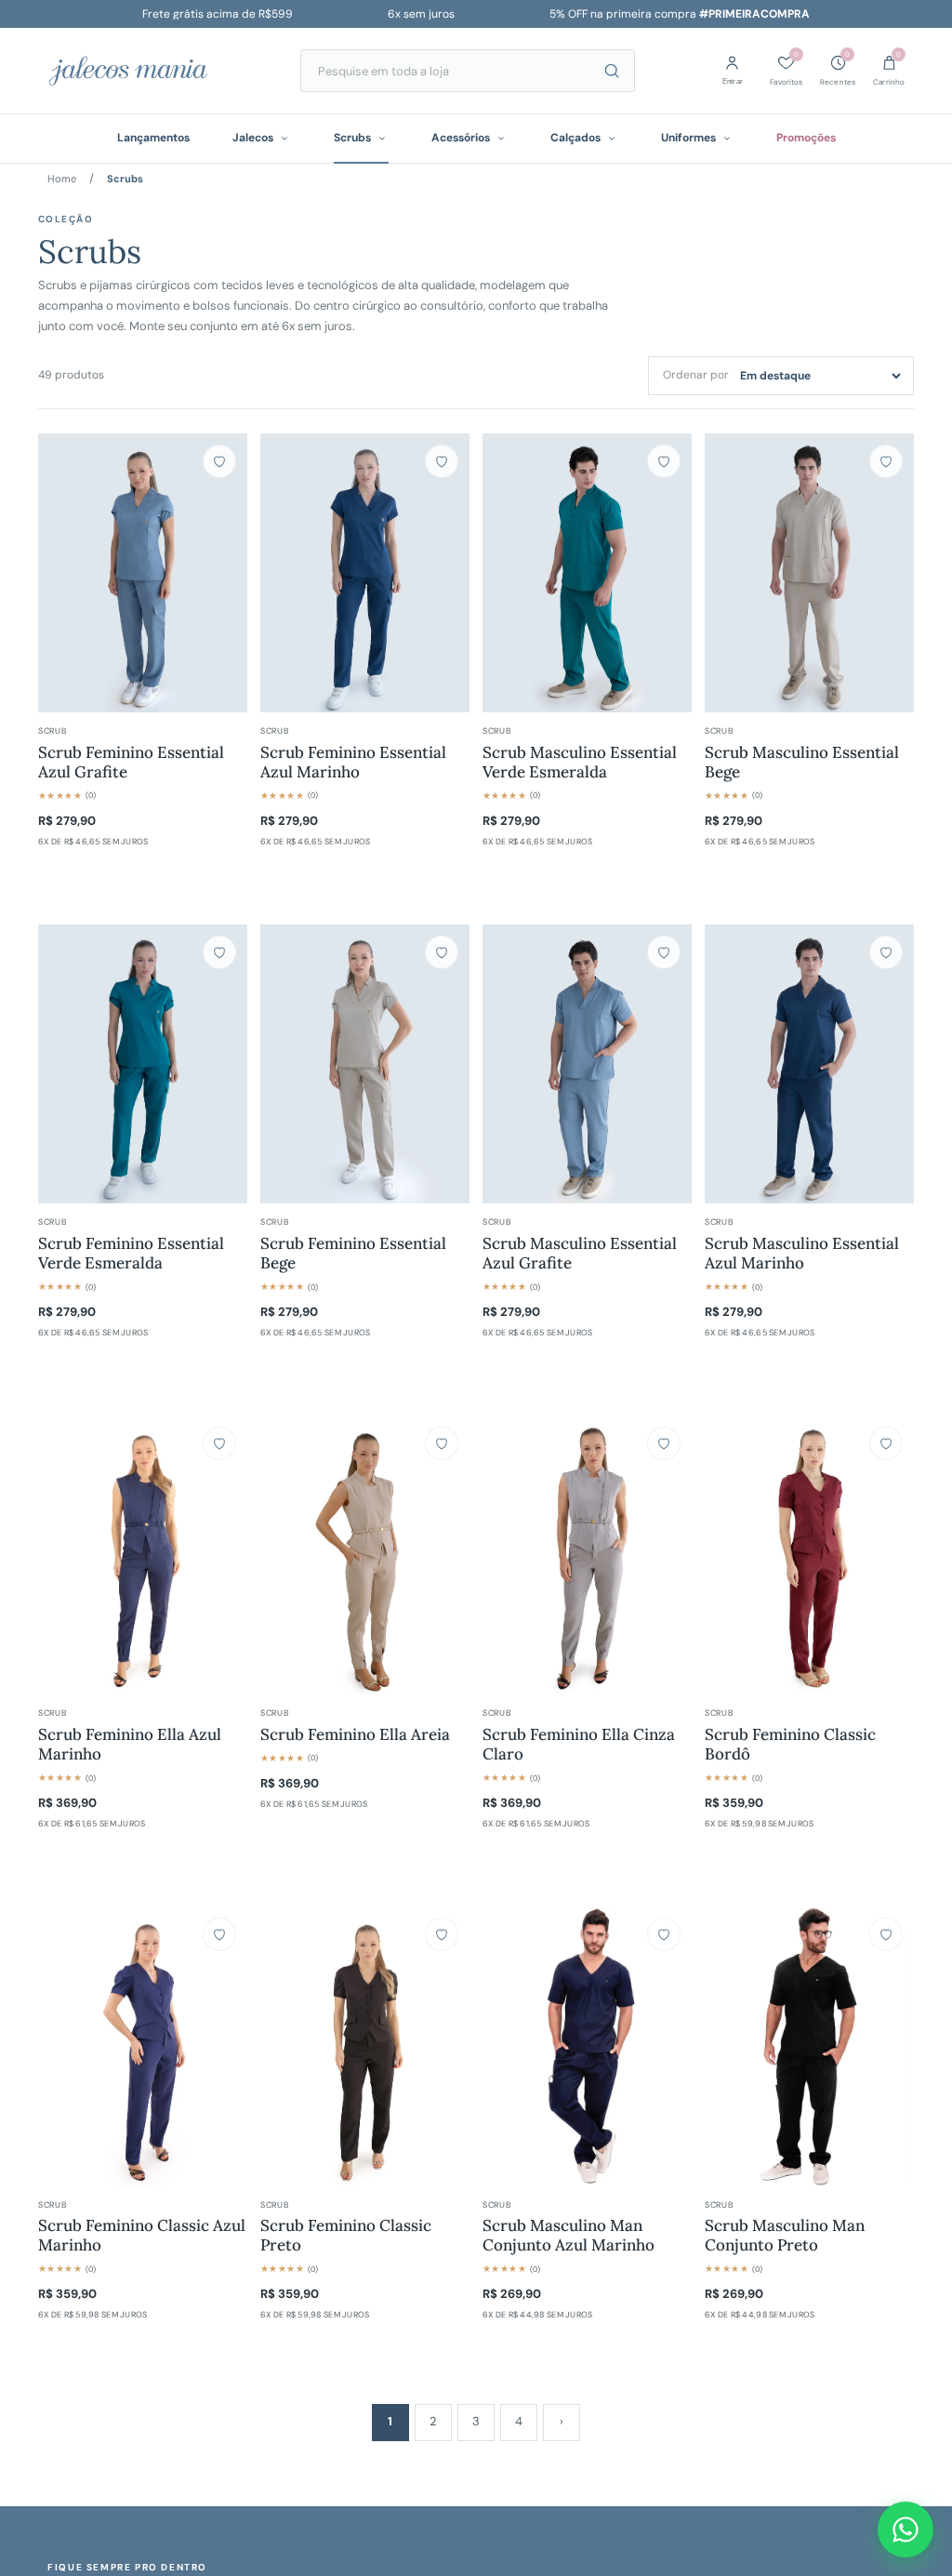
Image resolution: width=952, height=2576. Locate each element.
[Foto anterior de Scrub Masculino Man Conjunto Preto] (728, 2047)
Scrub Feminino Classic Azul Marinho (142, 2236)
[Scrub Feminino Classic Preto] (365, 2046)
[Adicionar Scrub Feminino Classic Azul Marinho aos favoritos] (219, 1934)
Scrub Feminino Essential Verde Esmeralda (131, 1254)
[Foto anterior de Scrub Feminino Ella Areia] (284, 1555)
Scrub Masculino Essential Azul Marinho (802, 1254)
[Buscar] (612, 71)
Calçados (575, 138)
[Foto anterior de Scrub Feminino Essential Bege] (284, 1064)
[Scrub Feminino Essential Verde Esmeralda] (143, 1064)
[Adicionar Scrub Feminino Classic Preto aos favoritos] (442, 1934)
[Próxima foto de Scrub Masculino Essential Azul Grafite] (668, 1064)
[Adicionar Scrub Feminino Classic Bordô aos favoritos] (886, 1443)
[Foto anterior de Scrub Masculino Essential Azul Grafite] (506, 1064)
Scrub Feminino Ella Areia (355, 1735)
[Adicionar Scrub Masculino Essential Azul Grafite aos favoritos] (664, 952)
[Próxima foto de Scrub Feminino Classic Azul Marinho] (224, 2046)
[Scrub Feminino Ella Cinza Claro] (587, 1555)
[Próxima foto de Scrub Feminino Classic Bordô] (891, 1555)
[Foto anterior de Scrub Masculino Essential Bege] (728, 573)
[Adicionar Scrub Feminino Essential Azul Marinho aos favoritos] (442, 461)
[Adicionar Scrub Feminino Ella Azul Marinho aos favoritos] (219, 1443)
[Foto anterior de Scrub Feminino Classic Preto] (284, 2046)
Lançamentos (153, 138)
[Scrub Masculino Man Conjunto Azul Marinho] (587, 2046)
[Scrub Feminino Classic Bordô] (809, 1555)
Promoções (806, 138)
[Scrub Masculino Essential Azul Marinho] (809, 1064)
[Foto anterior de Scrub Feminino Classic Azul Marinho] (61, 2046)
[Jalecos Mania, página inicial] (154, 71)
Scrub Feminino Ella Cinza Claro (579, 1745)
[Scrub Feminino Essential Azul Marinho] (365, 573)
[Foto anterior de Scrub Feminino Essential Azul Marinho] (284, 573)
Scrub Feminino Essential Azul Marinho (353, 763)
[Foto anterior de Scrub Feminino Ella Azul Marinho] (61, 1555)
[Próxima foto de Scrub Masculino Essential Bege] (891, 573)
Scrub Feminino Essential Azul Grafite (131, 763)
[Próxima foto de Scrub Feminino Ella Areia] (446, 1555)
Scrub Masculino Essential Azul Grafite (580, 1254)
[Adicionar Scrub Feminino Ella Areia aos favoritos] (442, 1443)
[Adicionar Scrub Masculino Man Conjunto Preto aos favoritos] (886, 1934)
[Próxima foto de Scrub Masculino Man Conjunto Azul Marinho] (668, 2046)
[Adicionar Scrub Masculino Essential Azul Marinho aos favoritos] (886, 952)
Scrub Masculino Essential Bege (802, 763)
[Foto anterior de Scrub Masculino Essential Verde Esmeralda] (506, 573)
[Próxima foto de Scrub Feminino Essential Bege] (446, 1064)
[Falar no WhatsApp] (906, 2530)
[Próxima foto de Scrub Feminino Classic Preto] (446, 2046)
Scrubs (352, 138)
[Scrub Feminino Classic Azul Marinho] (143, 2046)
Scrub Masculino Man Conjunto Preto (785, 2236)
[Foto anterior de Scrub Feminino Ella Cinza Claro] (506, 1555)
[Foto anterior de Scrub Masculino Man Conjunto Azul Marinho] (506, 2046)
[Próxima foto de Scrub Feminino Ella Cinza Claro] (668, 1555)
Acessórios (461, 138)
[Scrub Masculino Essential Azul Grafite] (587, 1064)
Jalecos (253, 138)
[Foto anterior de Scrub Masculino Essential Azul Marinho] (728, 1064)
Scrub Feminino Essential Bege (353, 1254)
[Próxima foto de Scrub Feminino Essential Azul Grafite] (224, 573)
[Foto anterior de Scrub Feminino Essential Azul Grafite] (61, 573)
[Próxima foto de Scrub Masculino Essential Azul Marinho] (891, 1064)
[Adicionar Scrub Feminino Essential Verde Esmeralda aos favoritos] (219, 952)
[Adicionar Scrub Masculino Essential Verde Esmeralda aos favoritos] (664, 461)
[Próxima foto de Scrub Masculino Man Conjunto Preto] (891, 2047)
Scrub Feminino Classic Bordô (790, 1745)
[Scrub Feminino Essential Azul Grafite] (143, 573)
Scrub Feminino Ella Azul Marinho (130, 1745)
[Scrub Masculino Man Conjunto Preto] (809, 2046)
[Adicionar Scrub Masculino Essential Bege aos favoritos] (886, 461)
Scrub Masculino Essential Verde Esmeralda (580, 763)
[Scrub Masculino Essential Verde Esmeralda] (587, 573)
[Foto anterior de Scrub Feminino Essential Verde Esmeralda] (61, 1064)
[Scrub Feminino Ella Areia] (365, 1555)
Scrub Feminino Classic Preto (346, 2236)
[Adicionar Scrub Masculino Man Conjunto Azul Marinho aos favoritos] (664, 1934)
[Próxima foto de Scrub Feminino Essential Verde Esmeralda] (224, 1064)
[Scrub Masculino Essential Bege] (809, 573)
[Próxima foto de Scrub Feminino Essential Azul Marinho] (446, 573)
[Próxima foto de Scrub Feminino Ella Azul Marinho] (224, 1555)
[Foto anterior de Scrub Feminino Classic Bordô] (728, 1555)
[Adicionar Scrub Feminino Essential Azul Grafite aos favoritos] (219, 461)
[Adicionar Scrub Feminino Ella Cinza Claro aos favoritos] (664, 1443)
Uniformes (688, 138)
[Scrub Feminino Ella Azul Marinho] (143, 1555)
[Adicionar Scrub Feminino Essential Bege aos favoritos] (442, 952)
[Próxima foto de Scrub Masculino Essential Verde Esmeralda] (668, 573)
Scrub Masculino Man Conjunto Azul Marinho (569, 2236)
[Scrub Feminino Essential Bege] (365, 1064)
